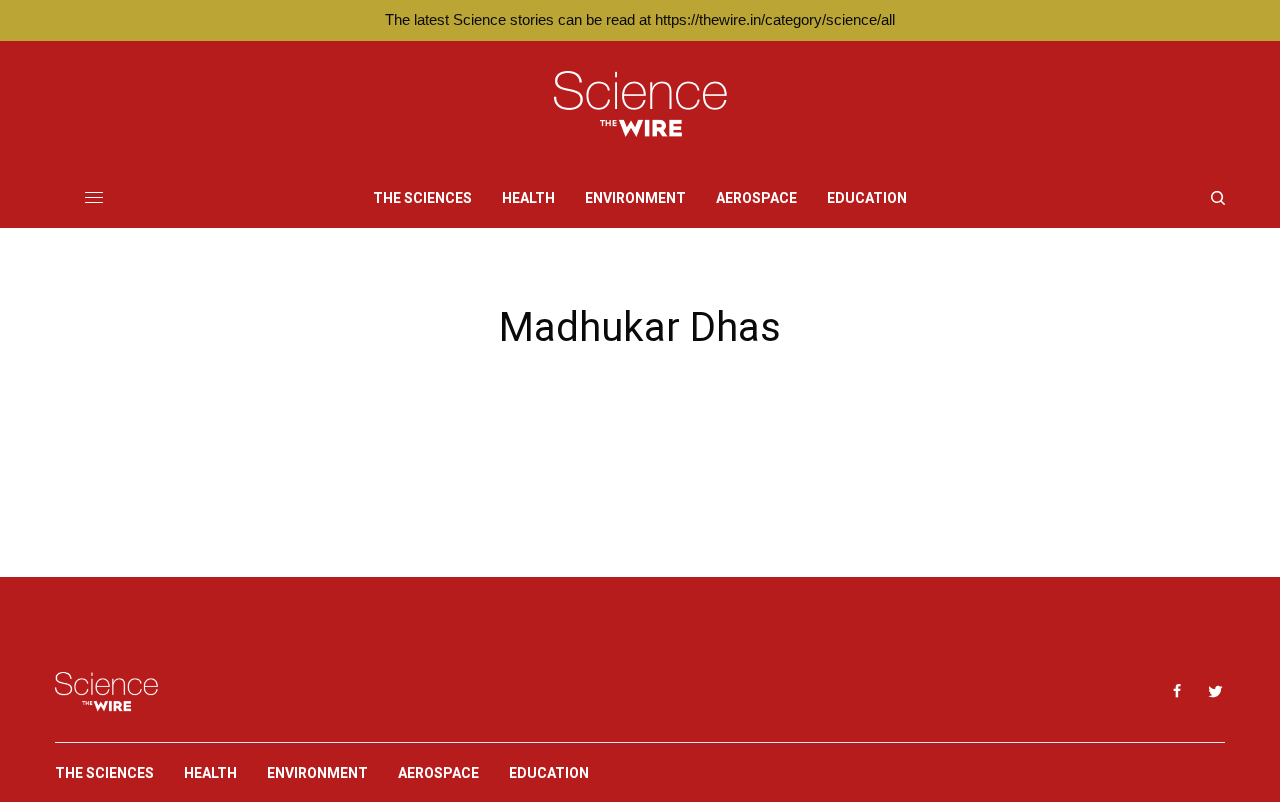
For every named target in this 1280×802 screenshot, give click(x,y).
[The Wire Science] (640, 104)
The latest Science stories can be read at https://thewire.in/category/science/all (640, 19)
